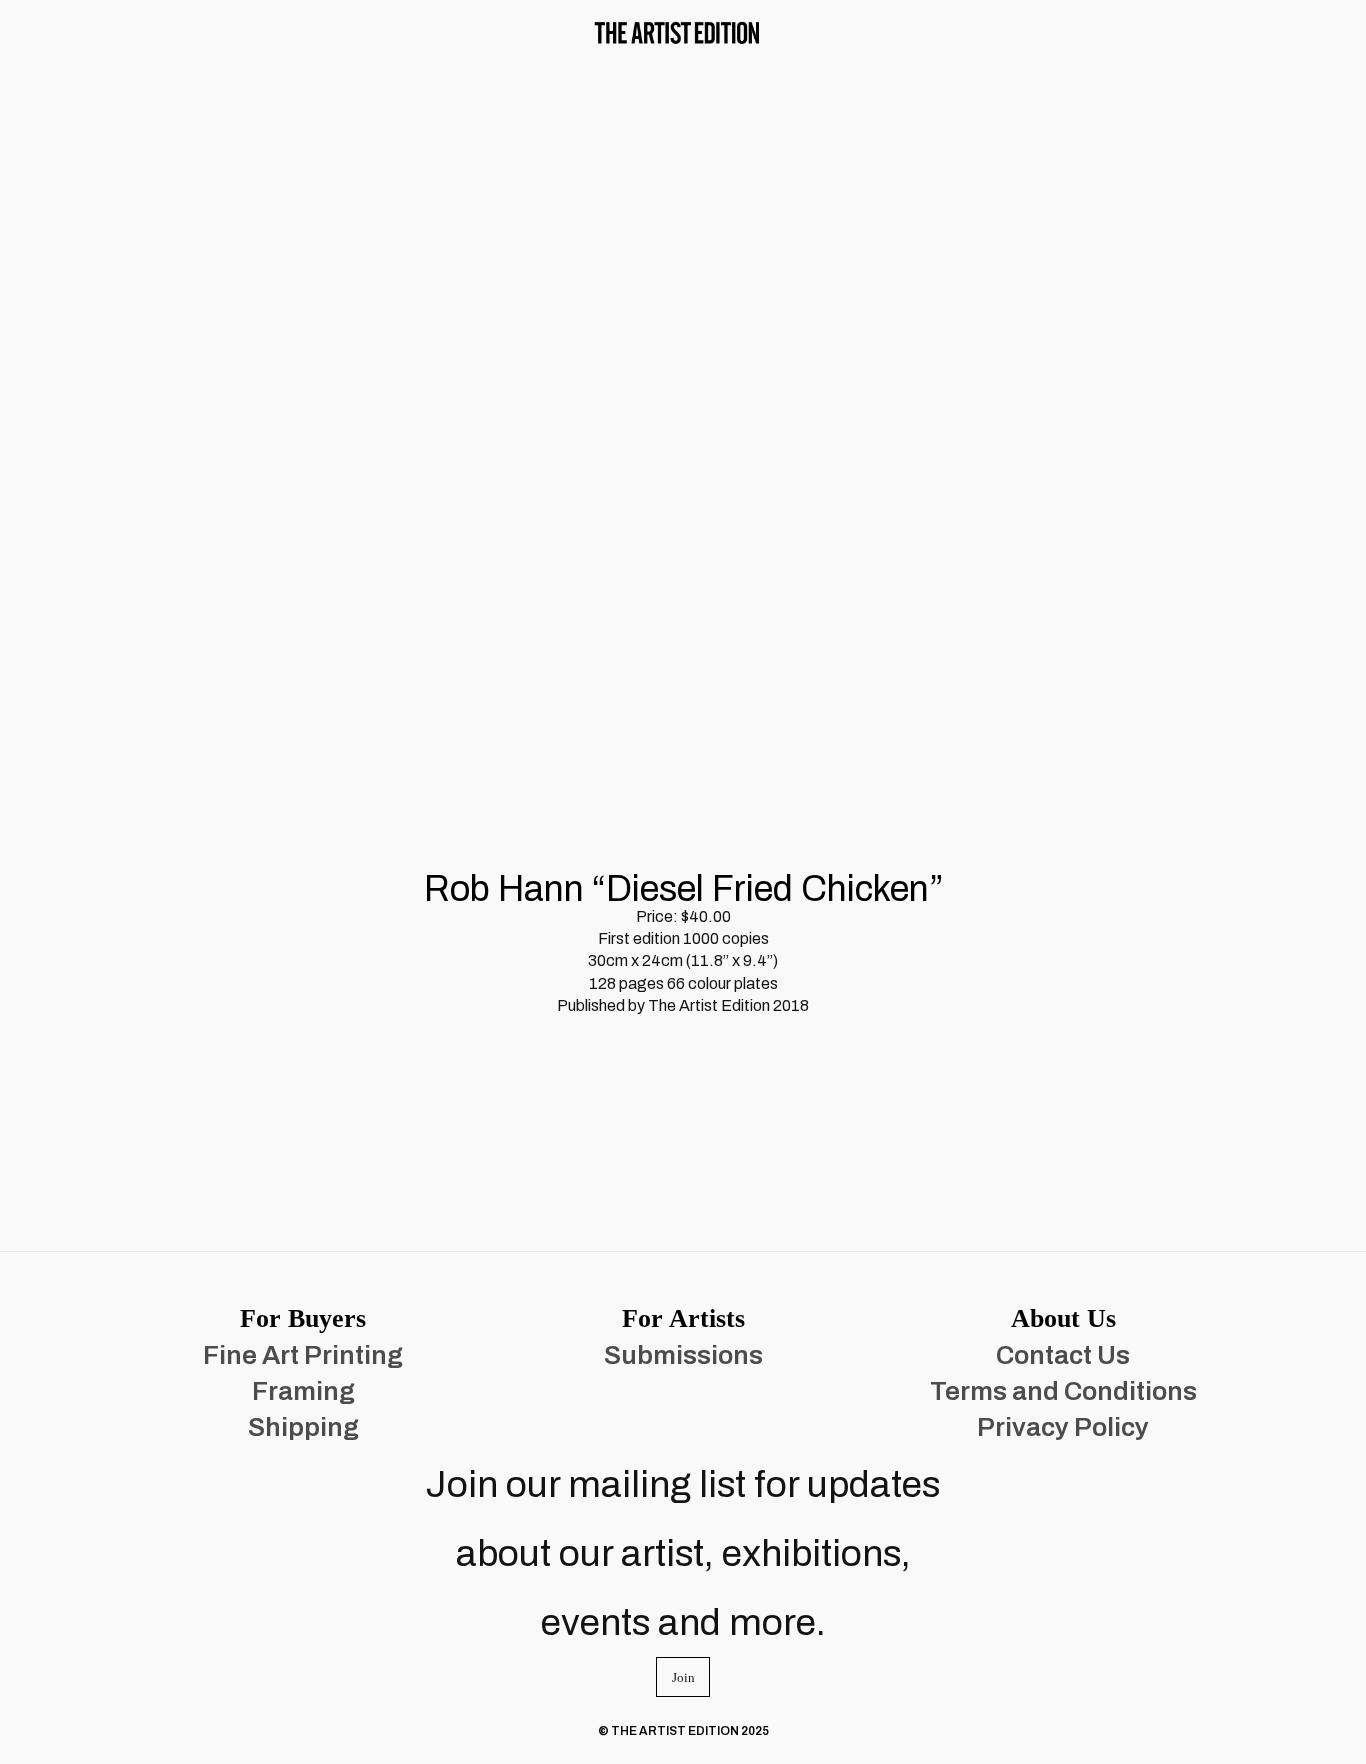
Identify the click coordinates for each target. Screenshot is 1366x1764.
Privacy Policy (1063, 1427)
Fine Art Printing (303, 1355)
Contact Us (1063, 1355)
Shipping (303, 1427)
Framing (303, 1391)
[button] (58, 32)
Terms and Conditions (1063, 1391)
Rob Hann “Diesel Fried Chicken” (683, 889)
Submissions (683, 1355)
